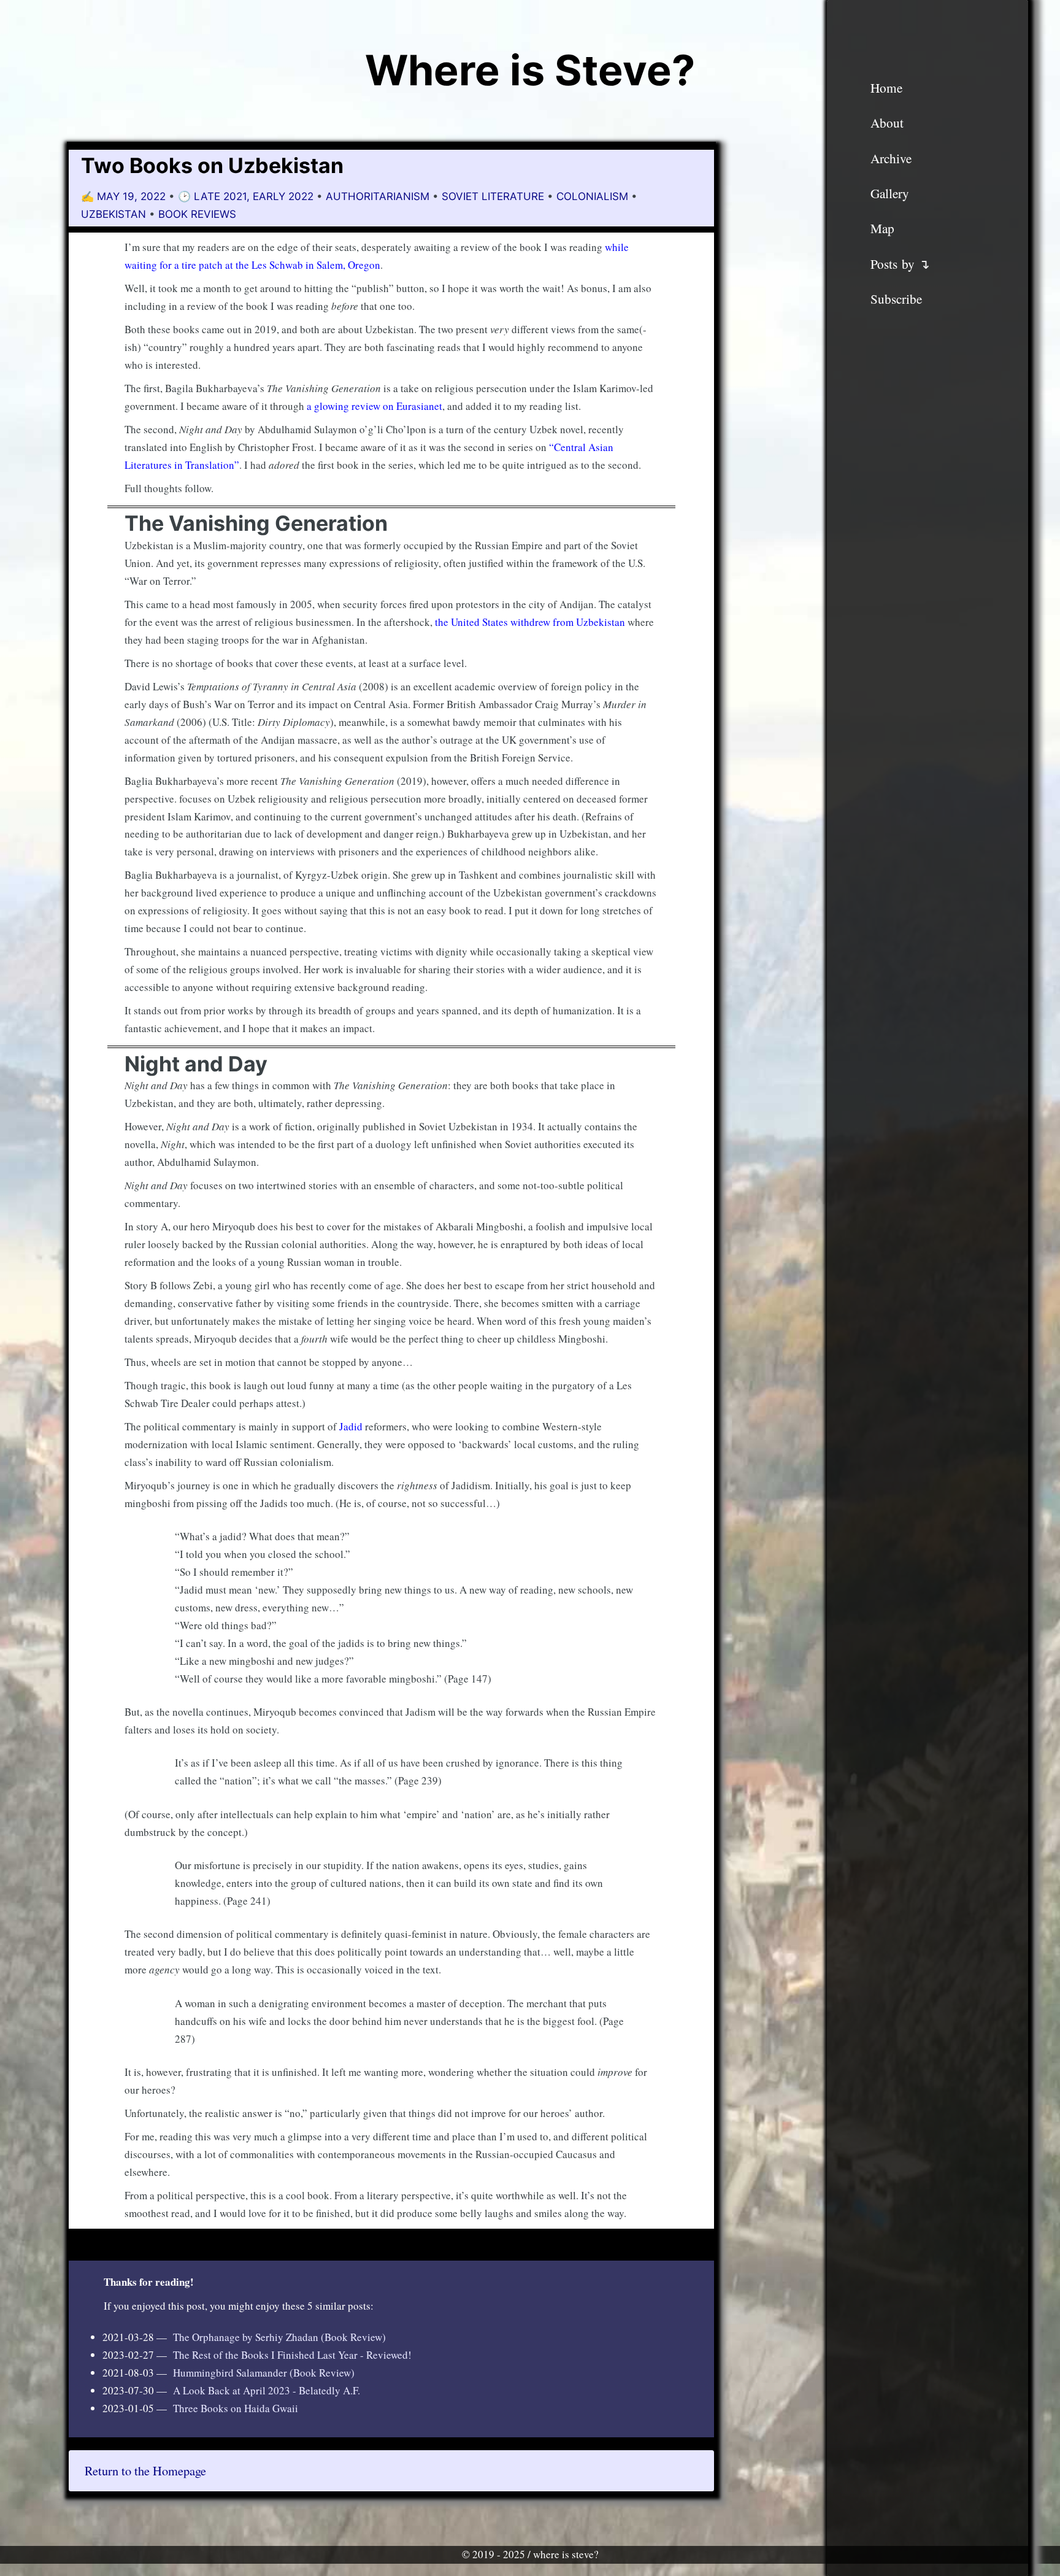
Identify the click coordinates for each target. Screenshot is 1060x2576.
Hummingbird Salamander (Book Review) (264, 2373)
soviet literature (493, 196)
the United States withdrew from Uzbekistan (530, 622)
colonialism (592, 196)
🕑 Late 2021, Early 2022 (247, 196)
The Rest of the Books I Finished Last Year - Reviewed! (292, 2355)
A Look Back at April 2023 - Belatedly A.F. (267, 2390)
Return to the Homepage (145, 2470)
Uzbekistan (113, 214)
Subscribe (896, 299)
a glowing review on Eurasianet (374, 406)
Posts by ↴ (900, 264)
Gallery (890, 193)
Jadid (351, 1426)
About (887, 123)
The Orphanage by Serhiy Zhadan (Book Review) (279, 2337)
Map (882, 228)
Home (886, 88)
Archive (891, 158)
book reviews (197, 214)
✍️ (125, 196)
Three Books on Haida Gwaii (236, 2408)
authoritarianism (378, 196)
